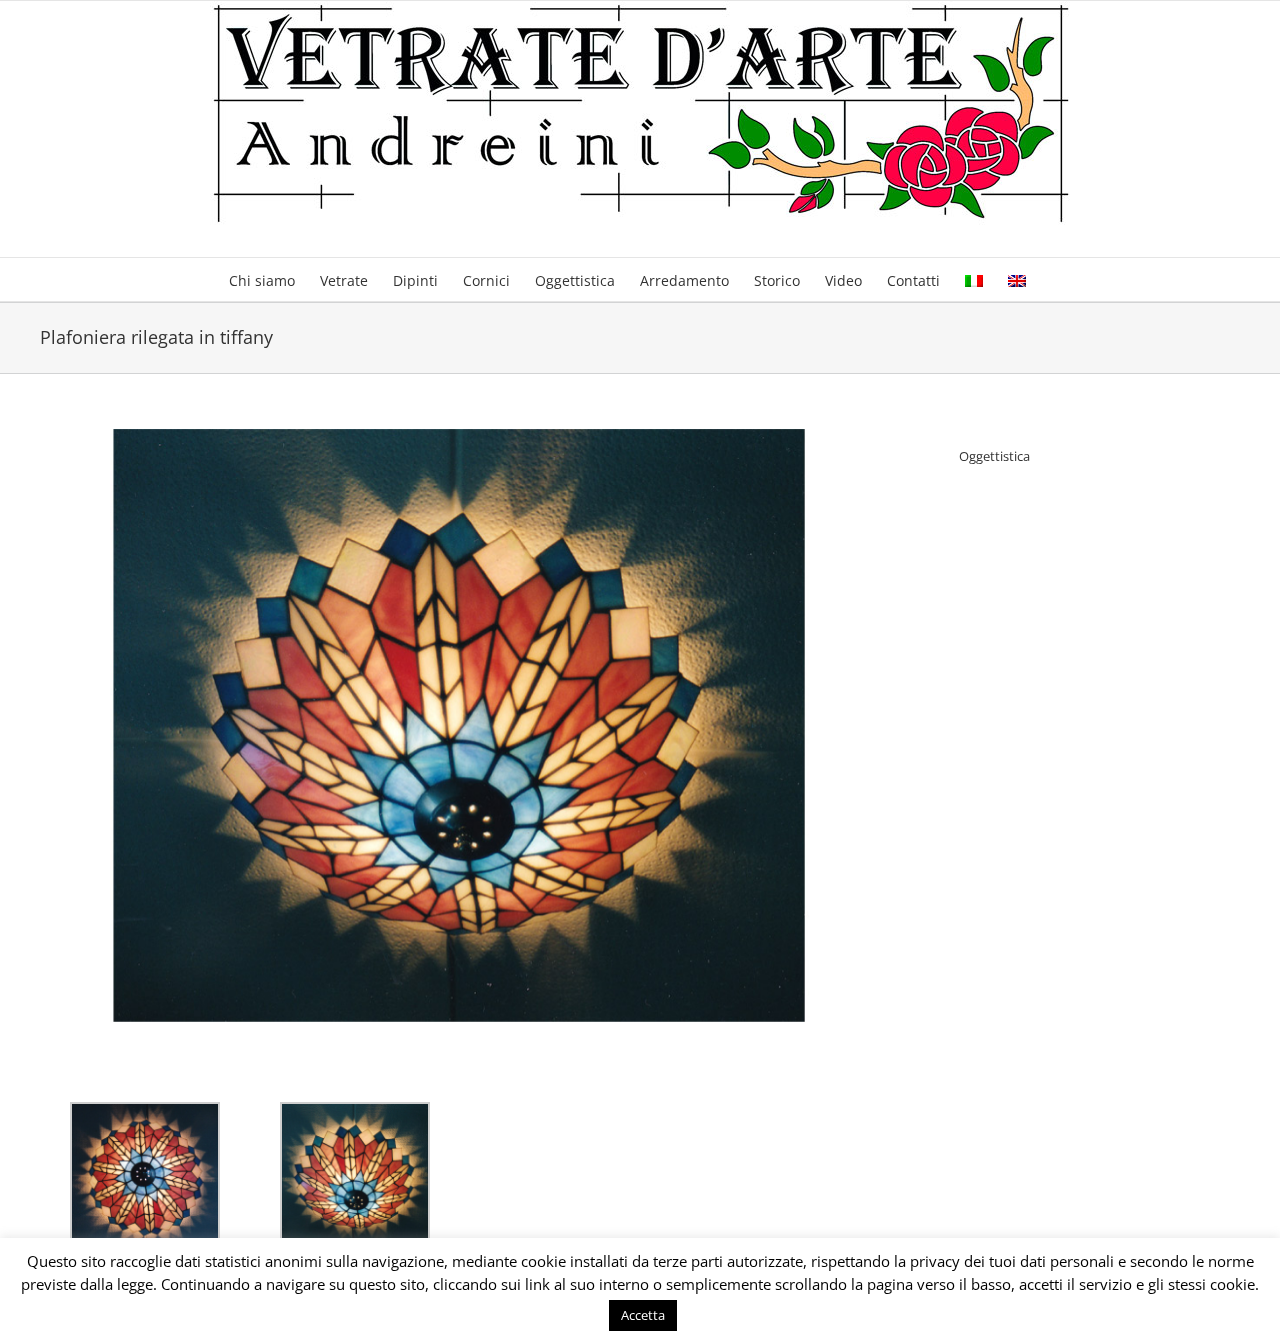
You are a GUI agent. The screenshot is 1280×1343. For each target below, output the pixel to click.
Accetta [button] (643, 1315)
